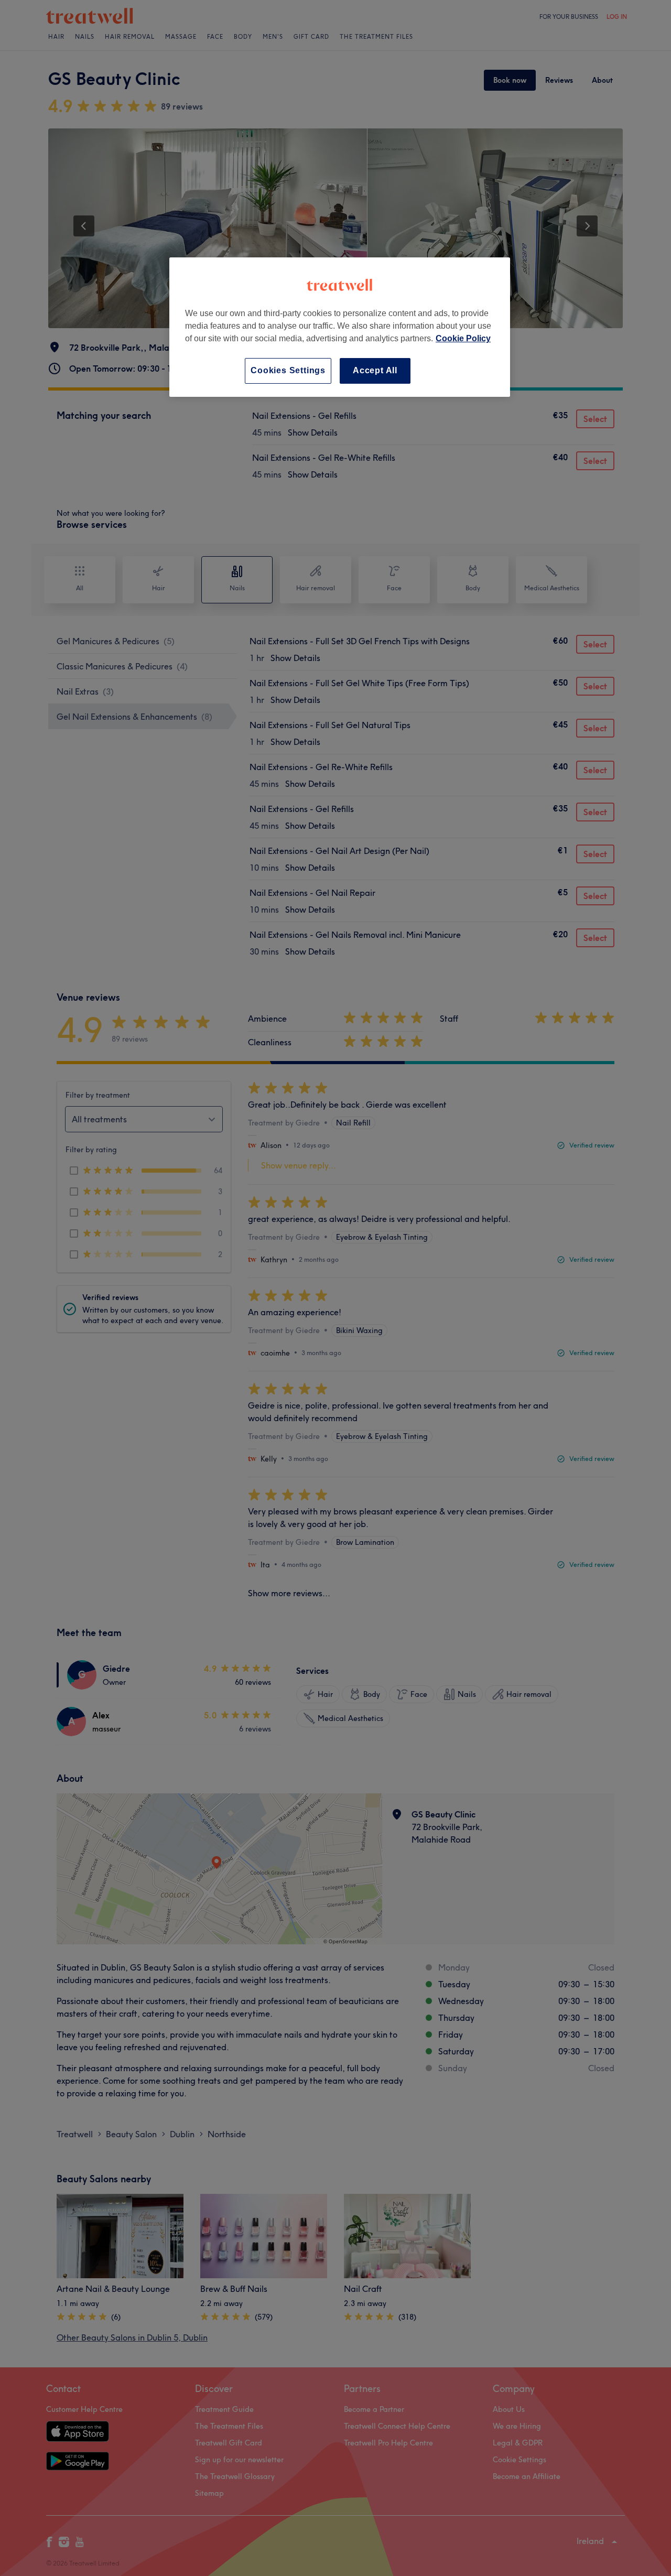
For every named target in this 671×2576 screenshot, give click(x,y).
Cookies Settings (288, 370)
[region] (340, 327)
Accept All (375, 370)
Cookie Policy (463, 338)
